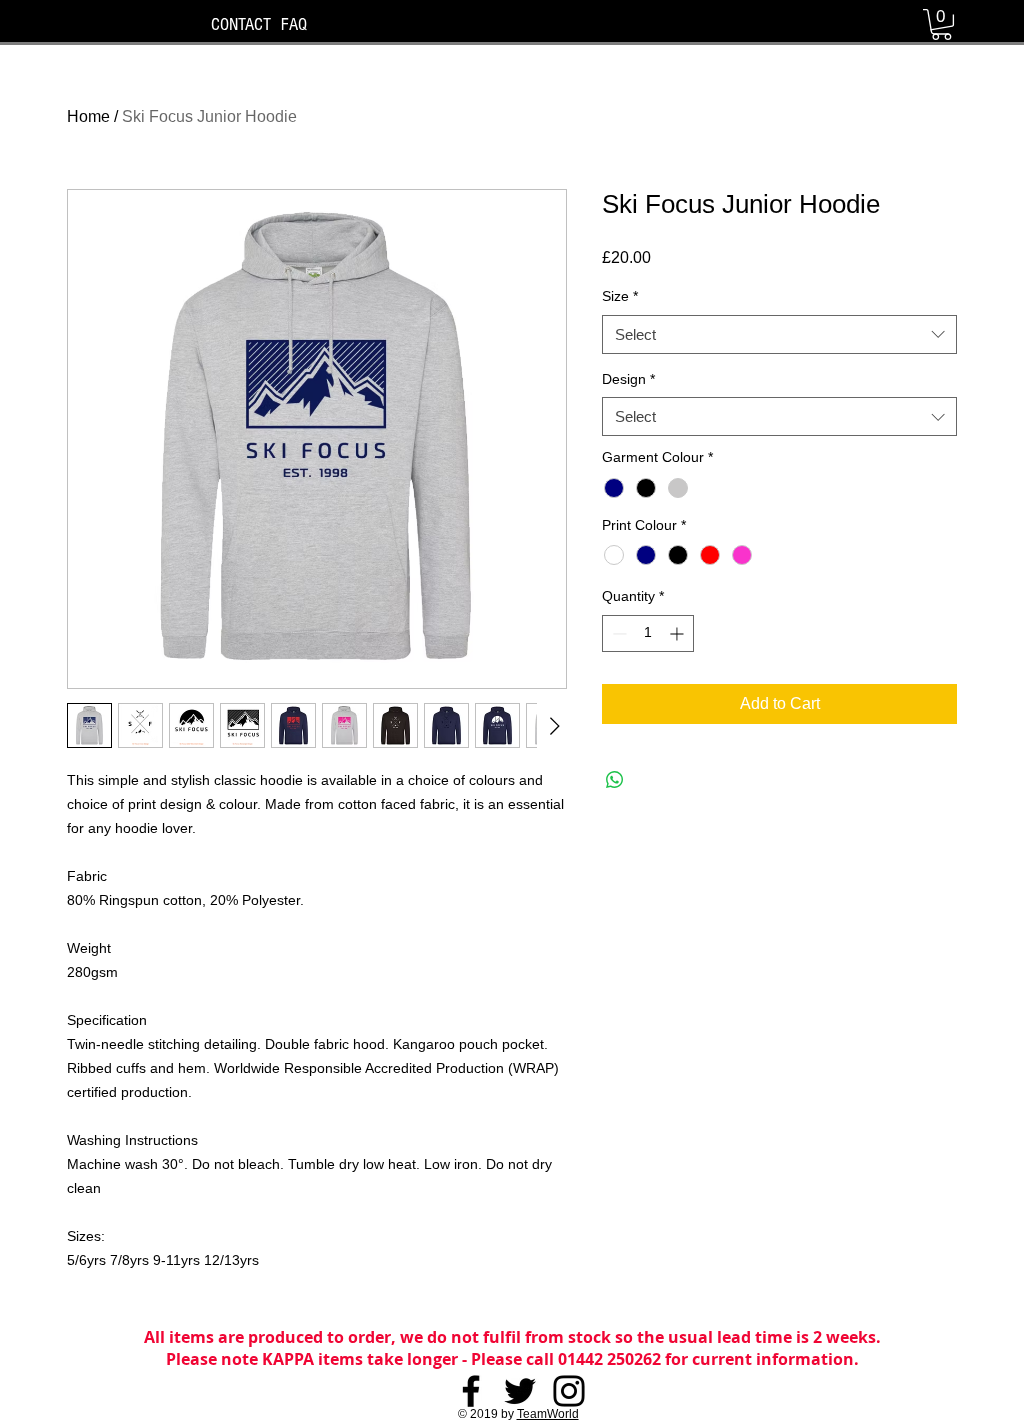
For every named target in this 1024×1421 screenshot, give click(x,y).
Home (88, 116)
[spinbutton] (648, 633)
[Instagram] (569, 1391)
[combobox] (779, 334)
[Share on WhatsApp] (615, 780)
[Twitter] (520, 1391)
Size (620, 296)
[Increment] (678, 633)
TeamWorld (548, 1414)
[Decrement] (617, 633)
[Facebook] (471, 1391)
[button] (941, 24)
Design (628, 379)
